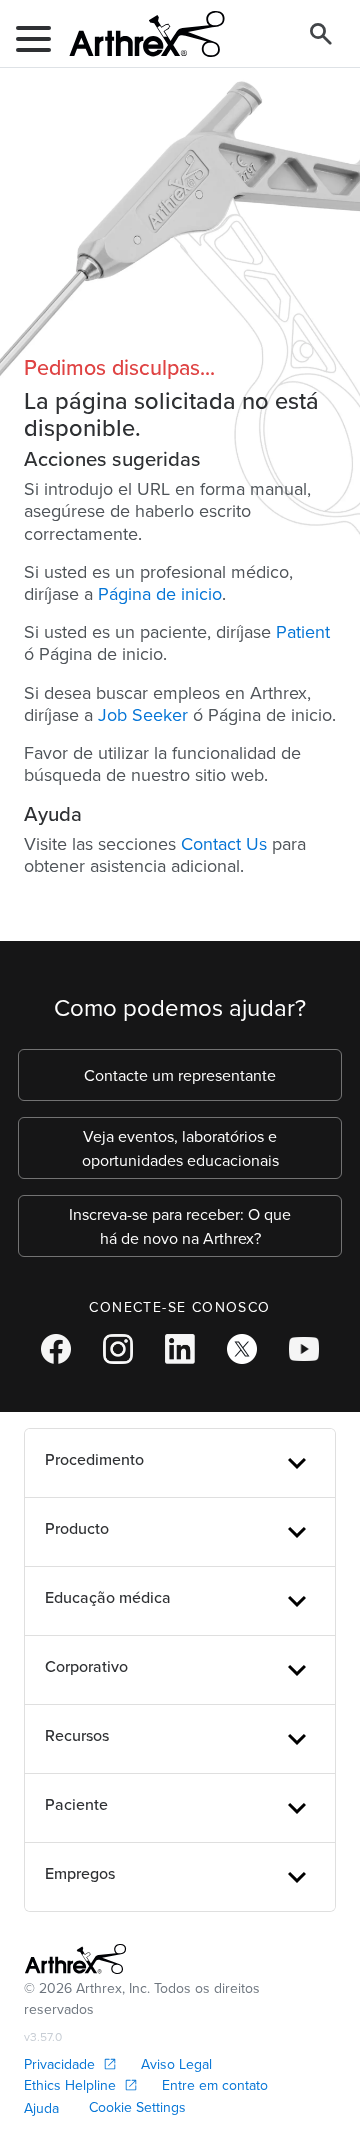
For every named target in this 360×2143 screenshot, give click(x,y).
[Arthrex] (139, 34)
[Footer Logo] (75, 1959)
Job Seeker (143, 714)
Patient (303, 631)
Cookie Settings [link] (137, 2107)
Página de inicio (160, 593)
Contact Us (224, 843)
